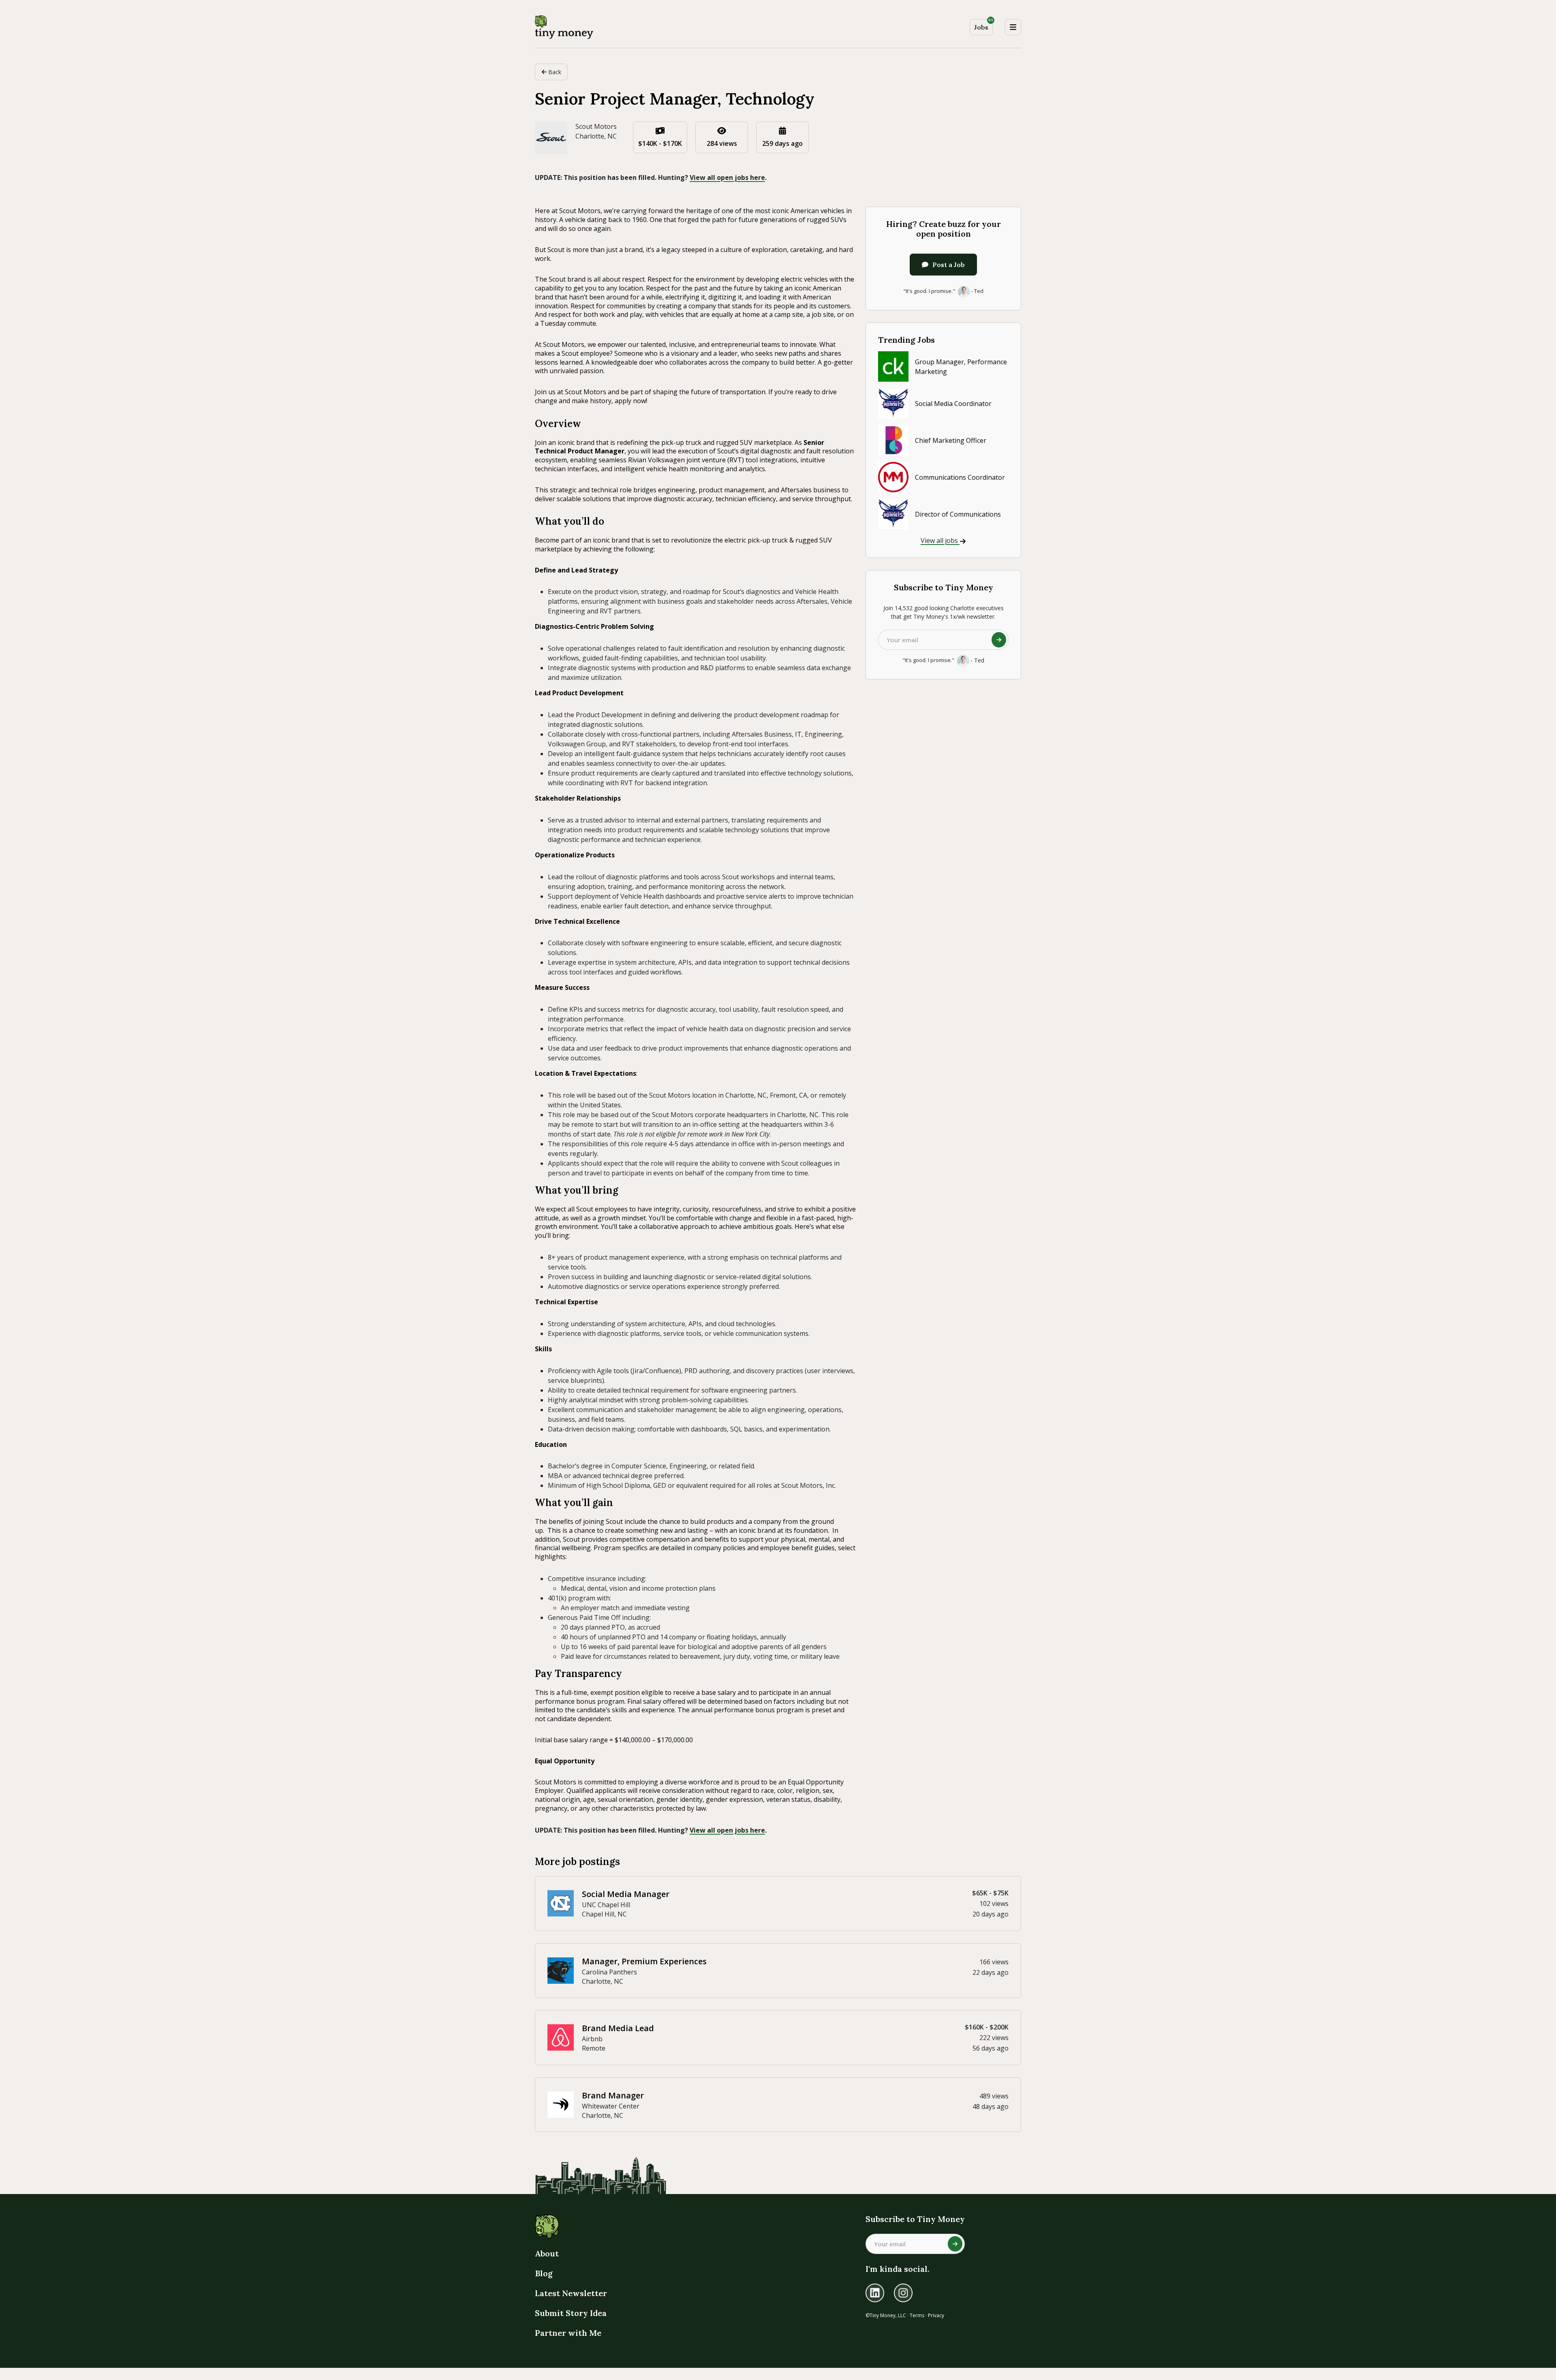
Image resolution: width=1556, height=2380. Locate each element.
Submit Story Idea (571, 2313)
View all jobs (940, 541)
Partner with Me (568, 2333)
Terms (917, 2315)
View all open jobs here (727, 177)
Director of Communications (958, 514)
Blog (544, 2273)
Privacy (936, 2315)
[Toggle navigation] (1013, 27)
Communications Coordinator (960, 477)
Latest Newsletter (571, 2293)
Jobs (983, 25)
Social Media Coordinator (953, 404)
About (547, 2253)
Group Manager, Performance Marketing (961, 367)
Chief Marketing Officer (951, 440)
